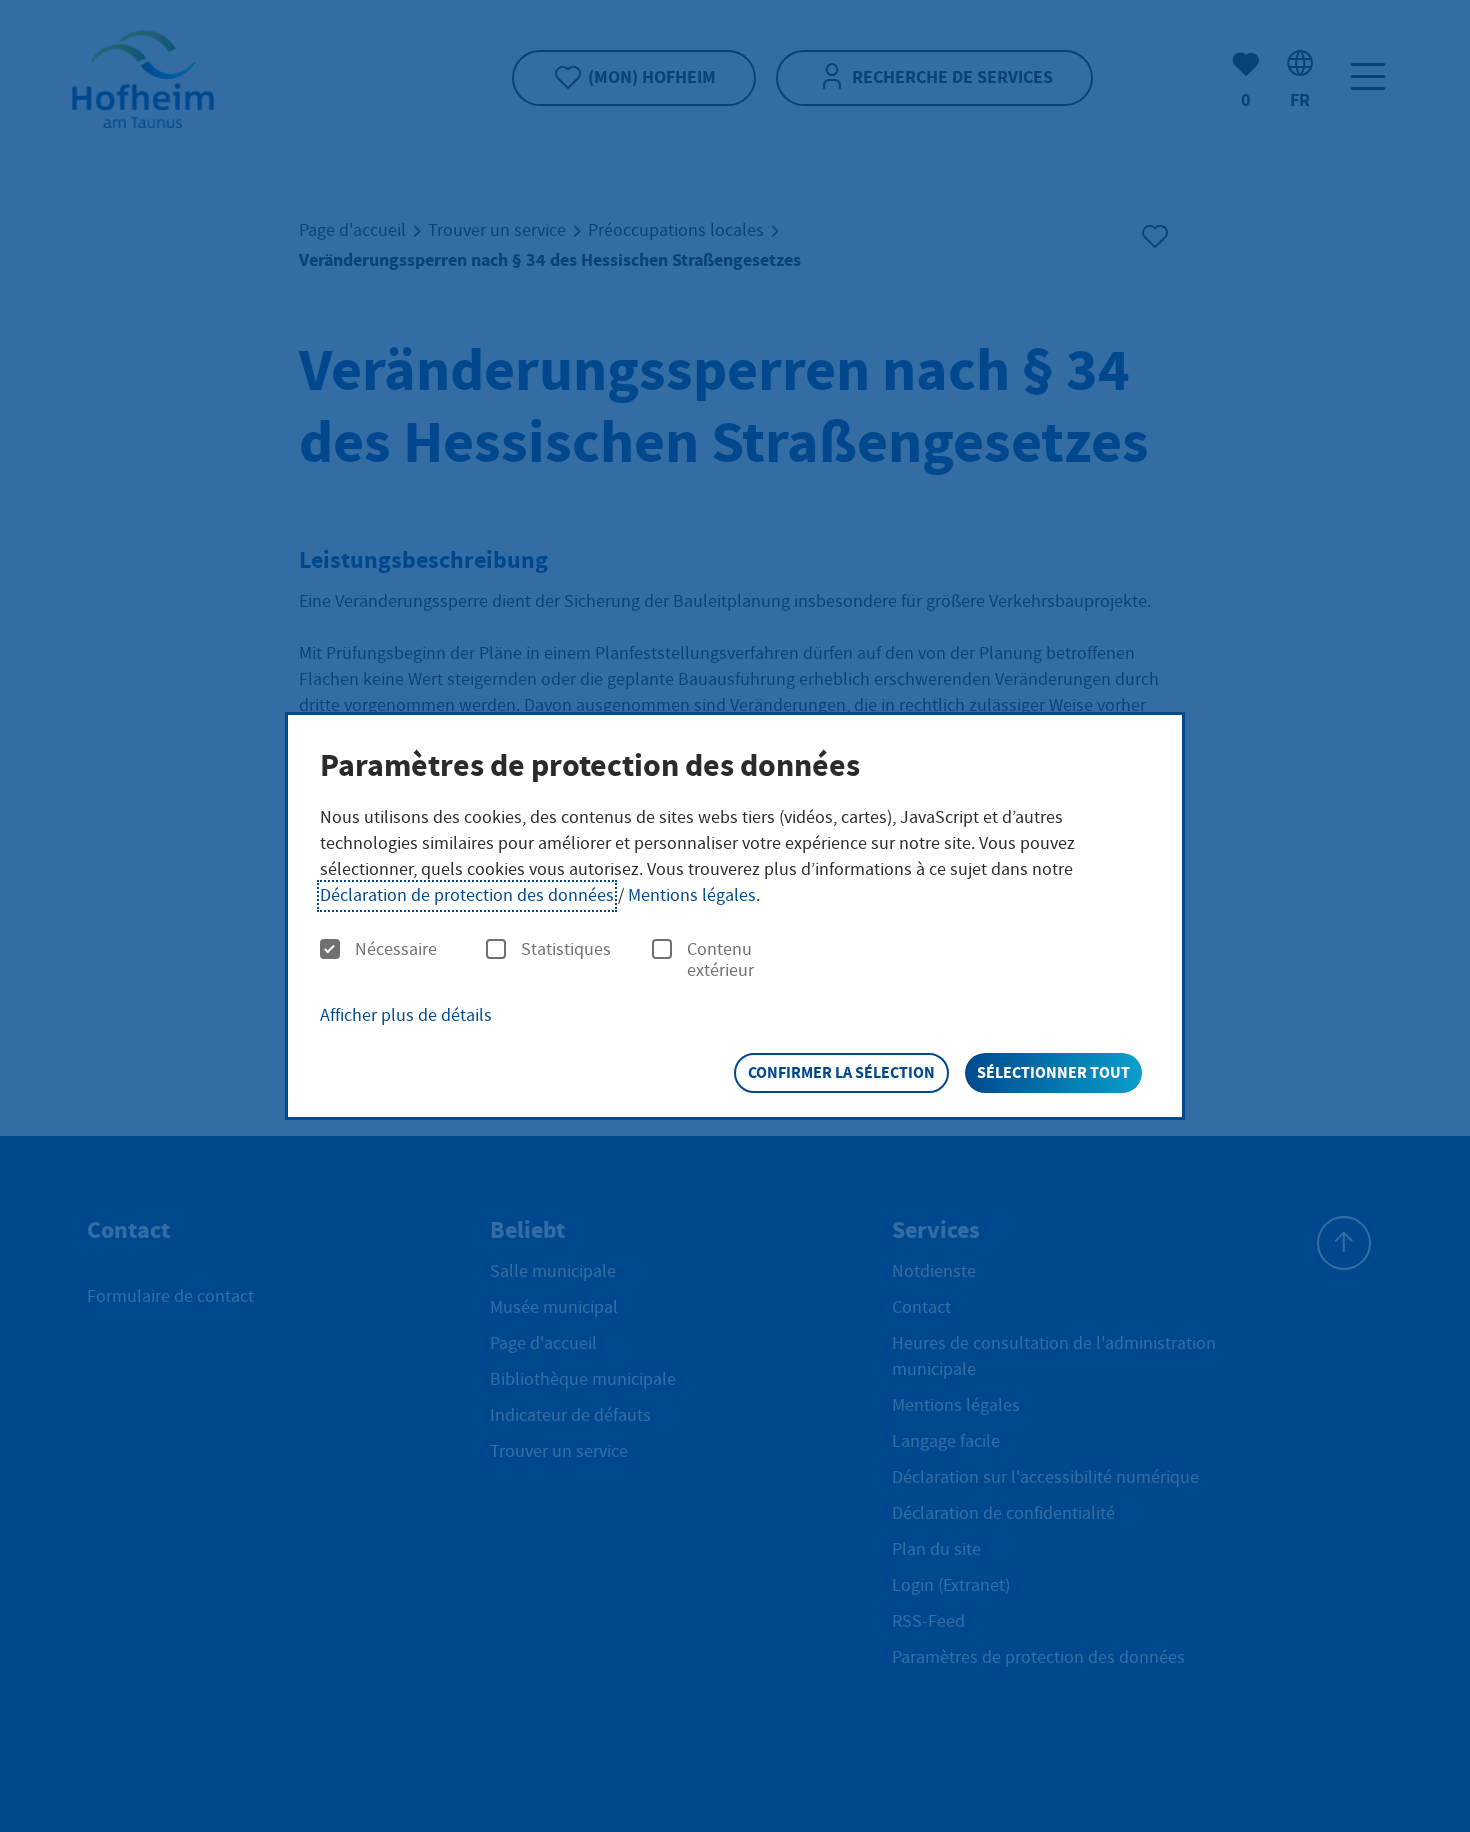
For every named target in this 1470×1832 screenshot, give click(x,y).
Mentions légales (692, 895)
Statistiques (566, 950)
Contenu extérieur (720, 960)
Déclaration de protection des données (467, 895)
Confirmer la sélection (841, 1072)
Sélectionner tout (1053, 1072)
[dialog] (735, 916)
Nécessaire (396, 950)
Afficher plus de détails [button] (406, 1015)
